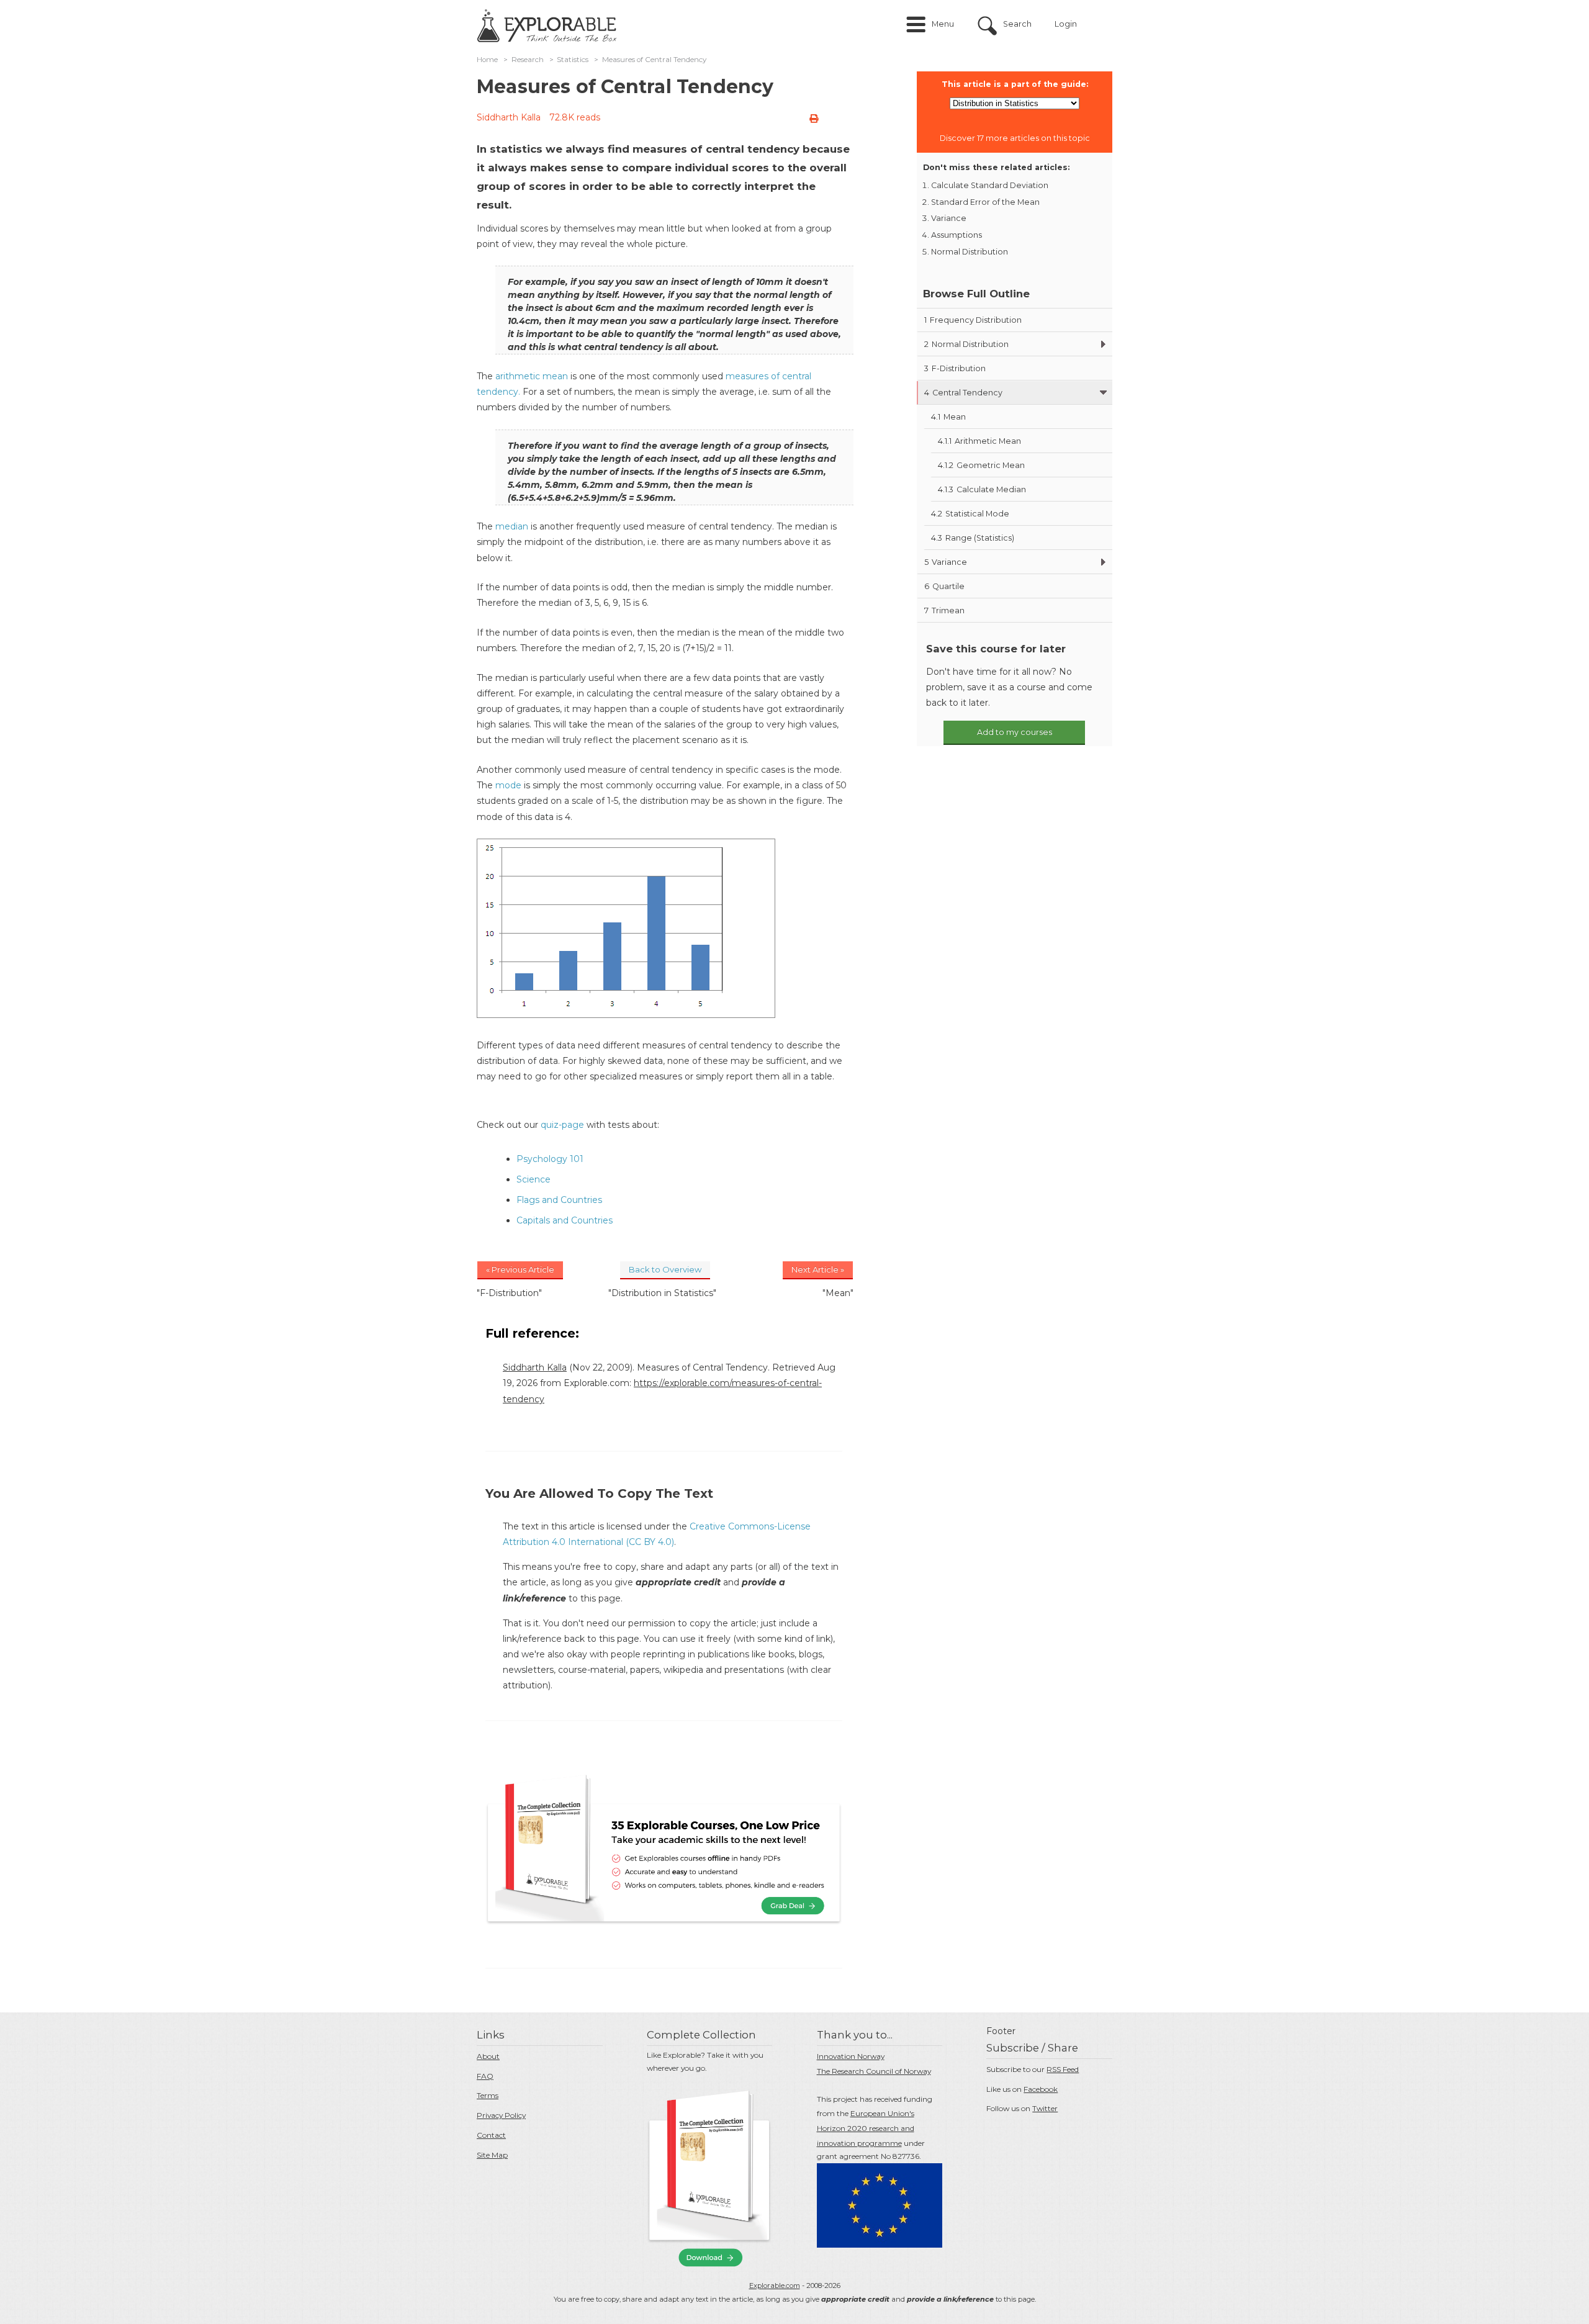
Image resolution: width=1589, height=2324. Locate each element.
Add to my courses (1015, 732)
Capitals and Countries (565, 1220)
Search (1017, 24)
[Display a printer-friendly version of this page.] (814, 119)
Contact (491, 2135)
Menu (943, 24)
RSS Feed (1063, 2069)
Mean (948, 417)
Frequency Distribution (973, 320)
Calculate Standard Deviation (990, 185)
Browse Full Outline (976, 294)
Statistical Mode (970, 514)
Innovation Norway (851, 2056)
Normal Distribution (970, 252)
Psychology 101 (550, 1159)
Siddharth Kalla (509, 117)
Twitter (1045, 2108)
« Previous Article (520, 1269)
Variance (949, 218)
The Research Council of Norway (874, 2071)
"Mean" (838, 1293)
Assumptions (957, 235)
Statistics (573, 60)
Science (533, 1179)
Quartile (944, 586)
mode (508, 785)
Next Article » (818, 1269)
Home (487, 60)
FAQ (485, 2076)
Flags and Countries (559, 1200)
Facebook (1041, 2089)
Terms (488, 2095)
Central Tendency (963, 393)
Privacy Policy (501, 2115)
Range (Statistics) (973, 538)
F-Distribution (955, 368)
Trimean (944, 610)
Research (528, 60)
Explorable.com (775, 2286)
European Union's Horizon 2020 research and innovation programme (866, 2128)
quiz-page (562, 1125)
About (488, 2056)
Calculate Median (982, 489)
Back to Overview (665, 1269)
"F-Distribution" (509, 1293)
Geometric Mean (981, 465)
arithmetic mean (532, 376)
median (512, 526)
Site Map (492, 2155)
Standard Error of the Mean (985, 202)
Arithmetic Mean (979, 441)
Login (1066, 24)
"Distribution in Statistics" (662, 1293)
